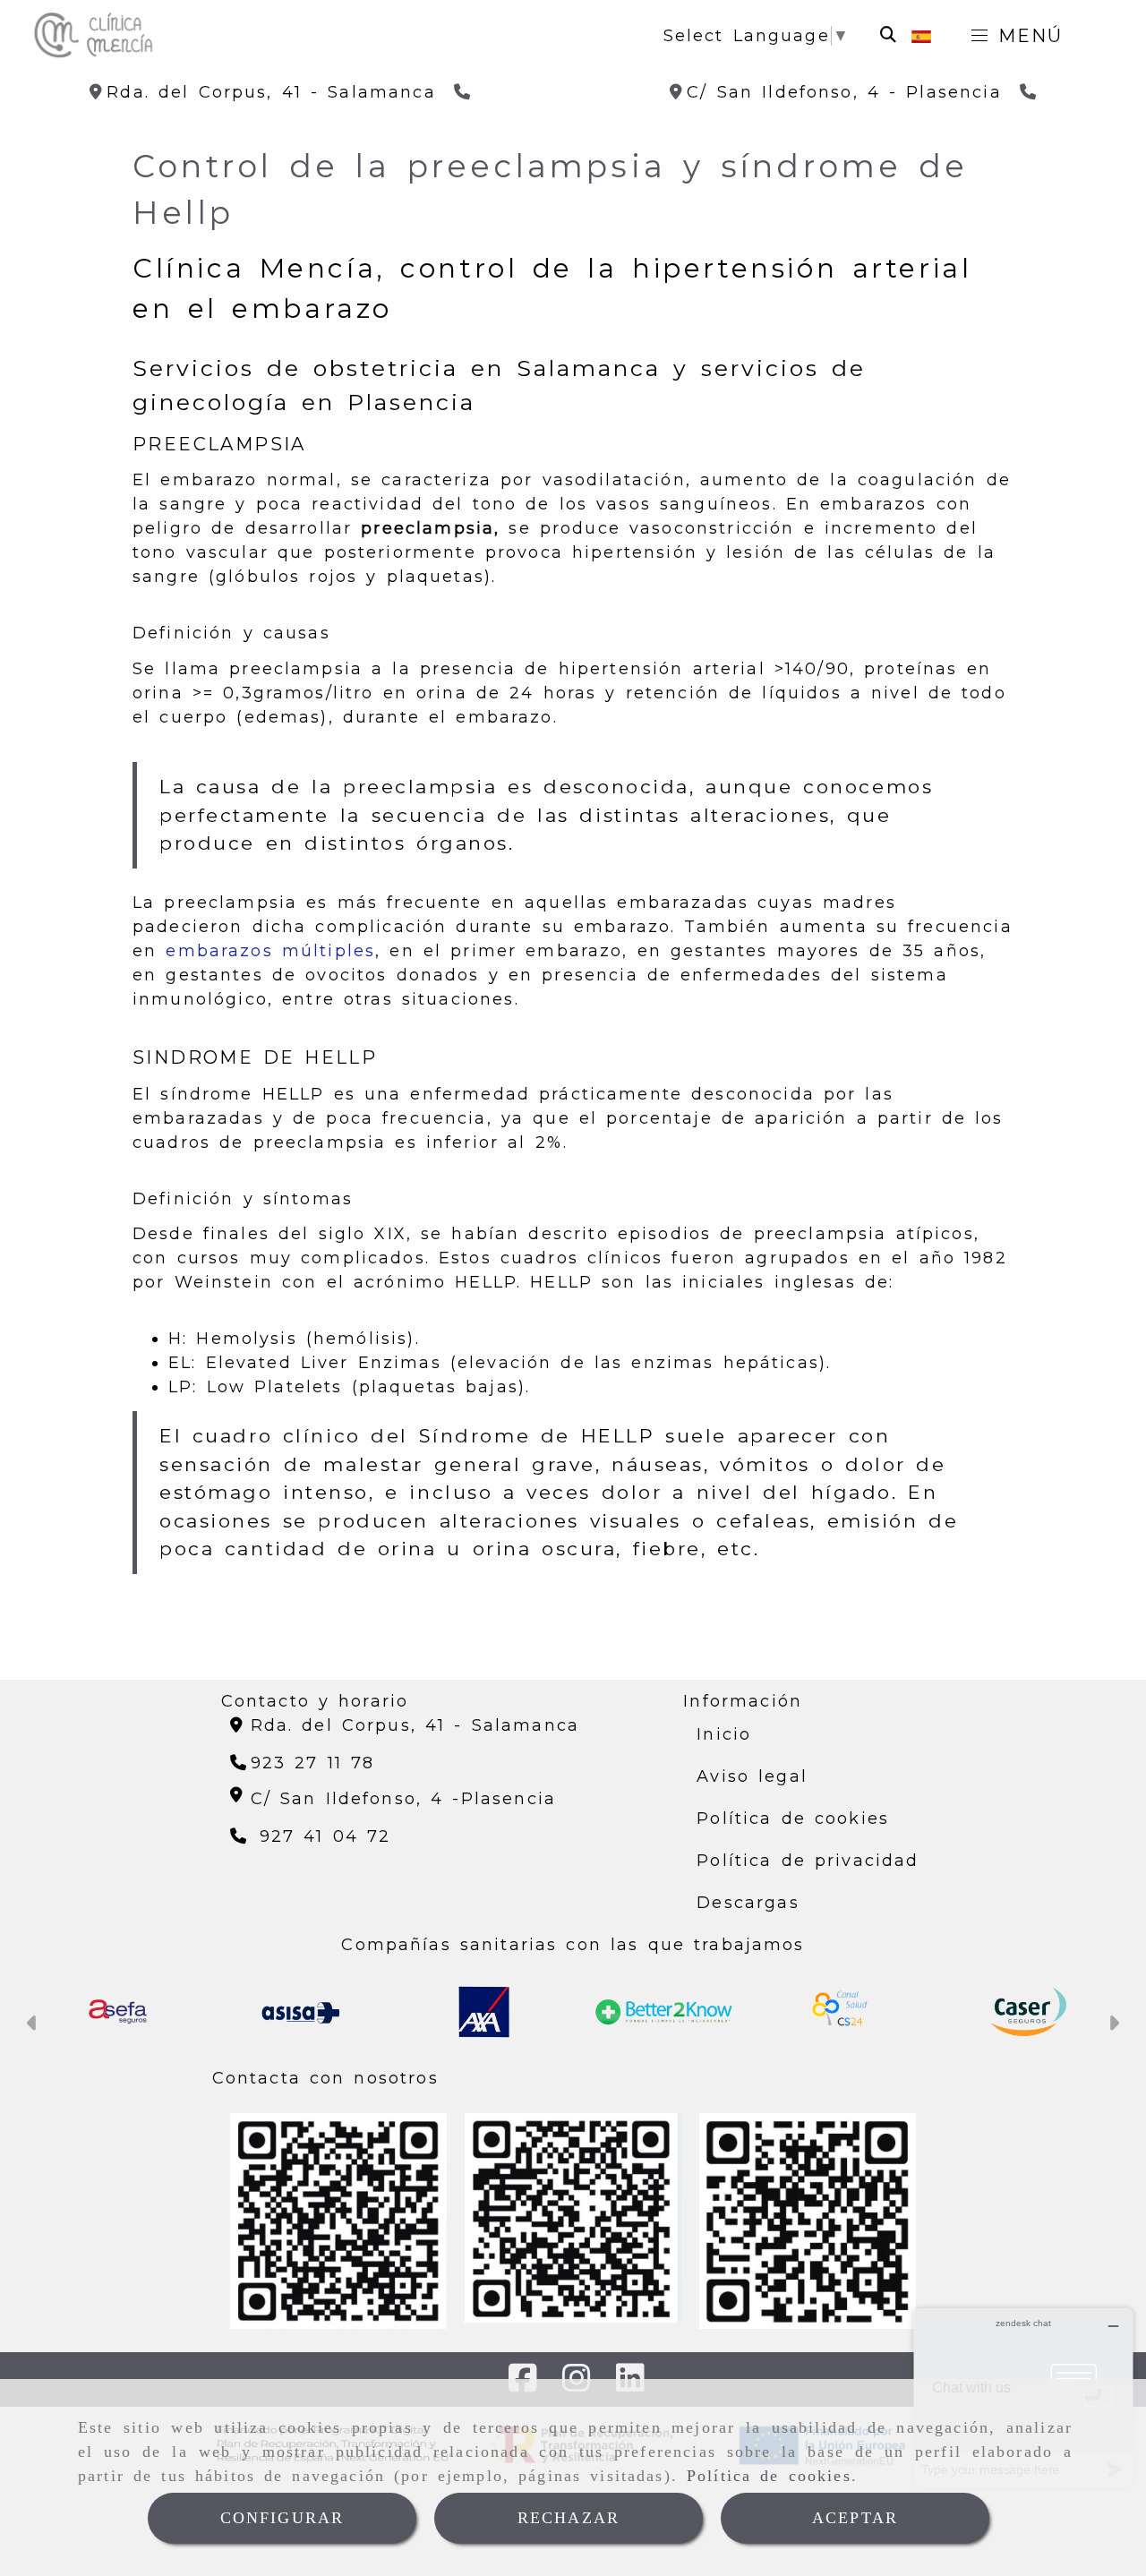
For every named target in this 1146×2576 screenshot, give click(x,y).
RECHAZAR (569, 2518)
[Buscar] (888, 35)
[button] (33, 2025)
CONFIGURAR (282, 2518)
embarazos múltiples (270, 951)
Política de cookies (769, 2476)
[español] (921, 36)
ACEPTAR (855, 2518)
